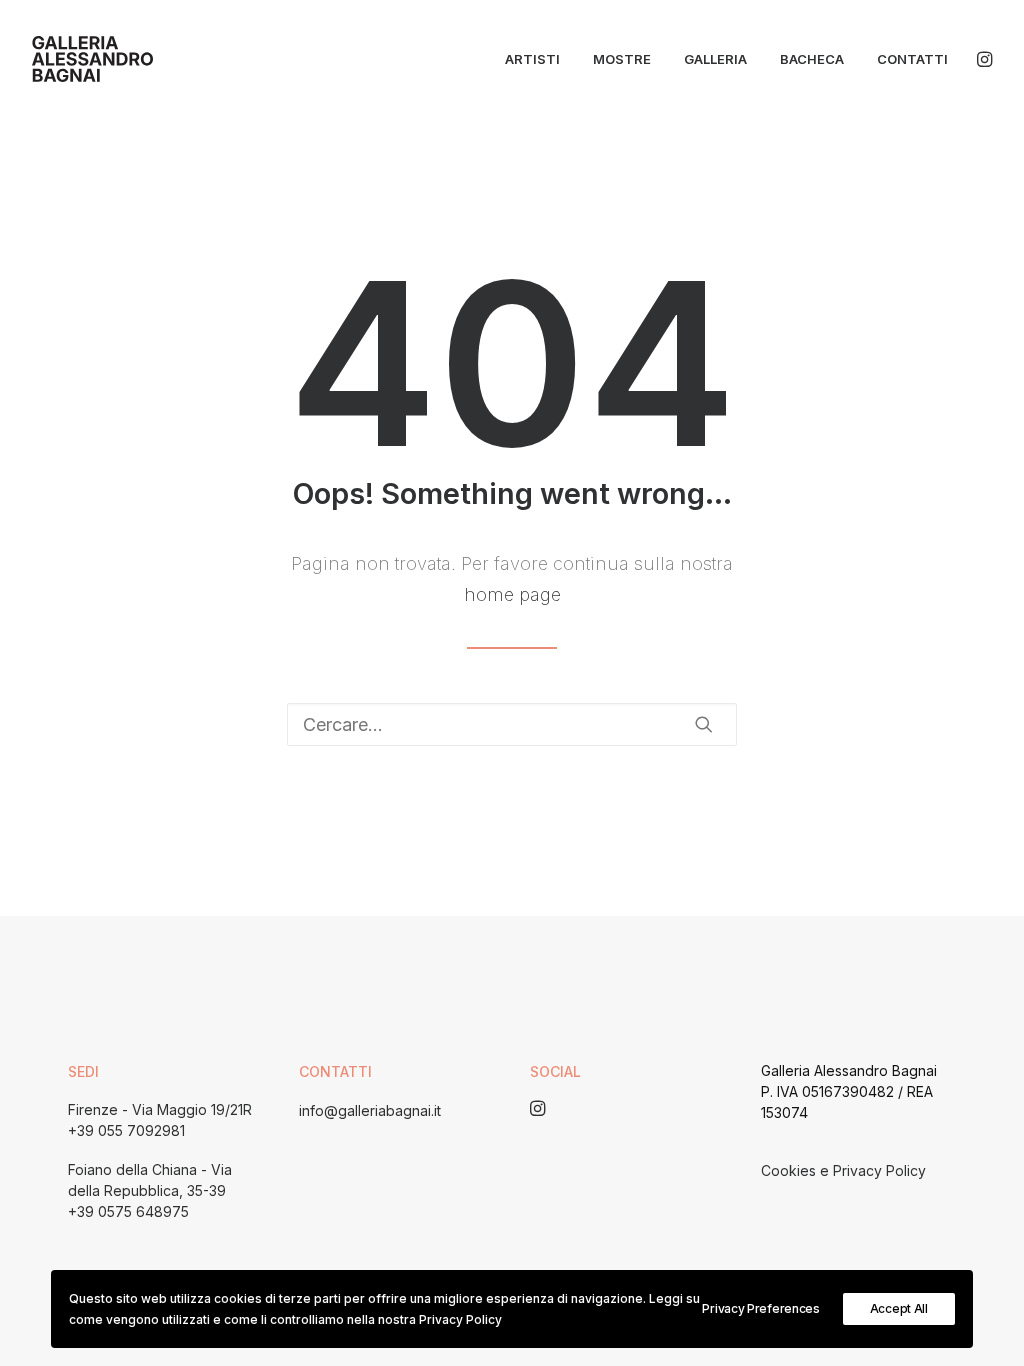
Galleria (715, 59)
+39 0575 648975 (128, 1211)
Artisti (532, 59)
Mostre (622, 59)
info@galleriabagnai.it (370, 1110)
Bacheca (812, 59)
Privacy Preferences (760, 1308)
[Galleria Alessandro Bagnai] (92, 59)
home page (512, 594)
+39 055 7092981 (126, 1130)
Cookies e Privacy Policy (843, 1170)
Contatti (912, 59)
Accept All (899, 1308)
